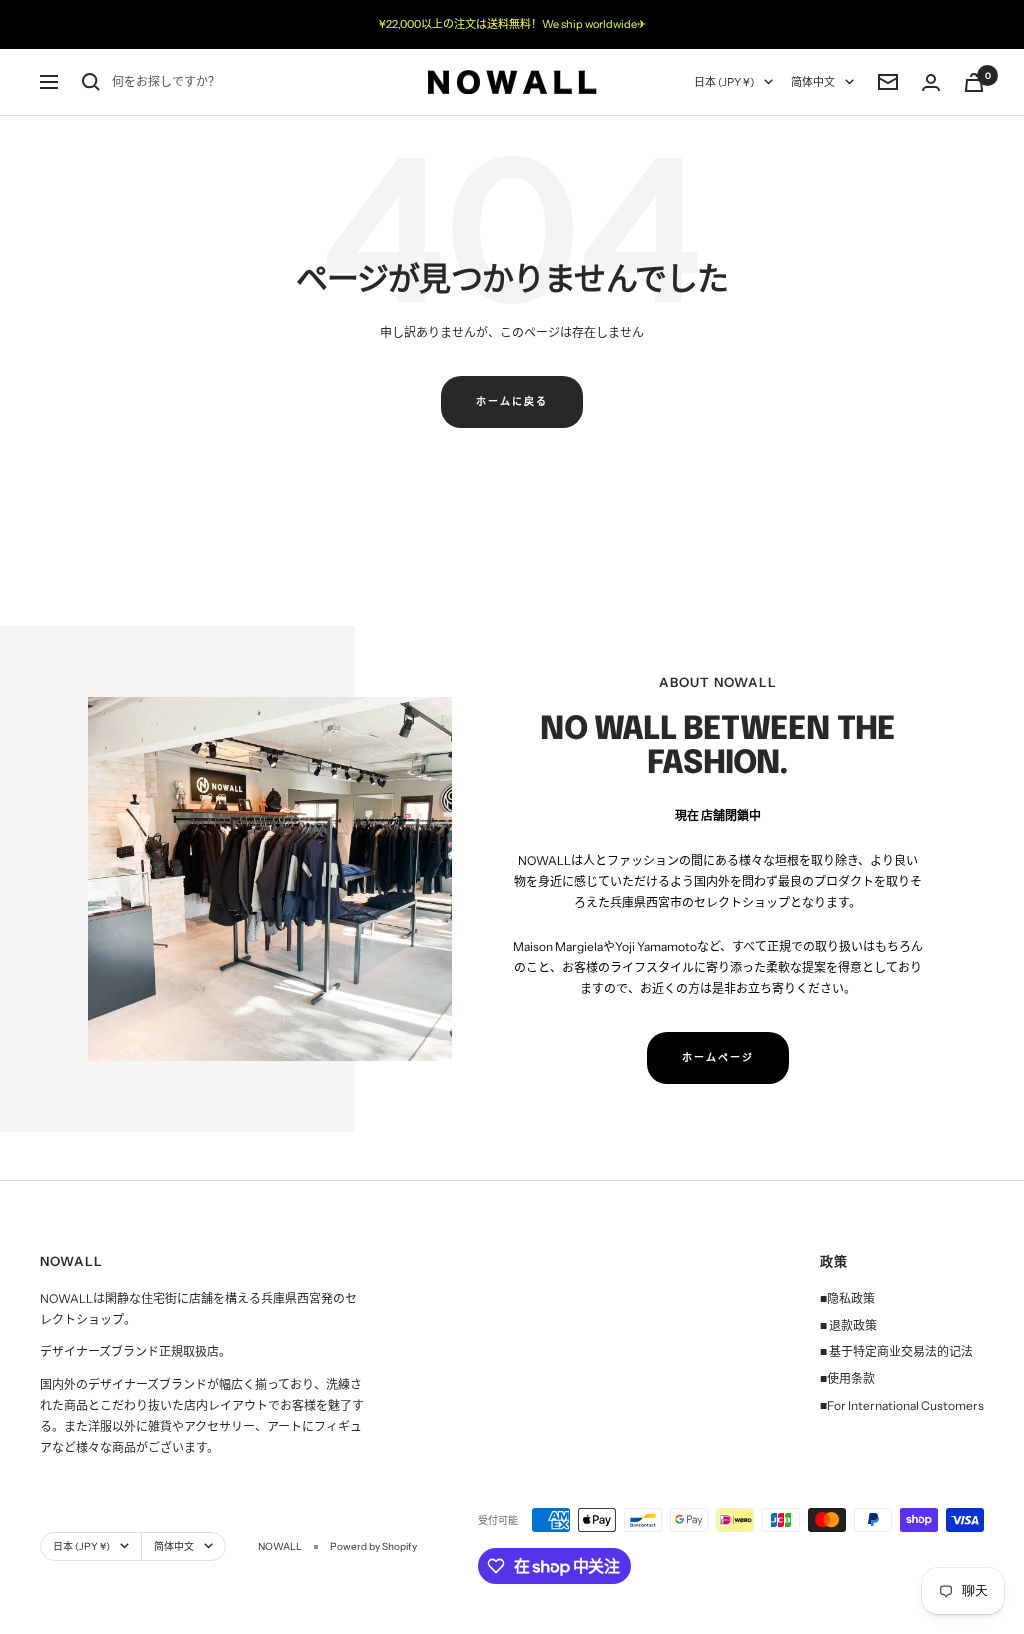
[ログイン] (931, 82)
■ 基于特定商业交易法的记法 (896, 1351)
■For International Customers (902, 1405)
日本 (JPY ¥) (724, 82)
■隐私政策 (847, 1298)
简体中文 (813, 82)
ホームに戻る (512, 401)
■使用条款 (847, 1378)
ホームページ (718, 1057)
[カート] (974, 82)
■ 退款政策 (848, 1325)
